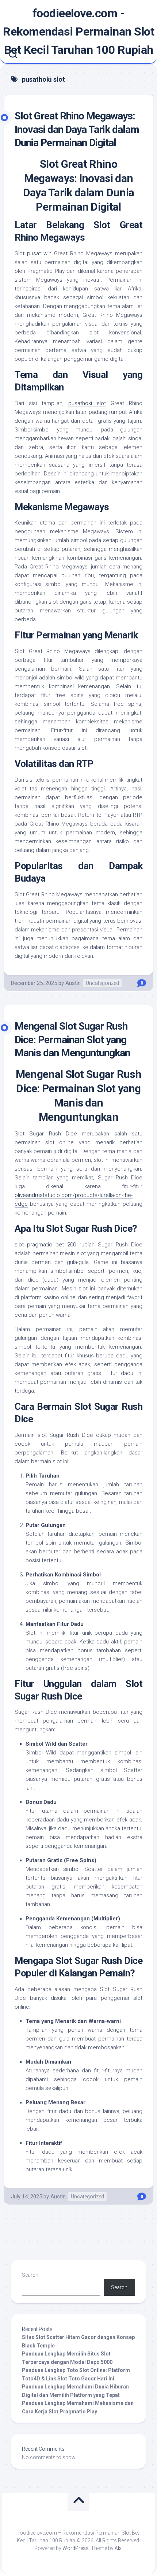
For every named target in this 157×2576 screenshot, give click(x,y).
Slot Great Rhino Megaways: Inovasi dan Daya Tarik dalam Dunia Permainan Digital (77, 129)
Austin (73, 983)
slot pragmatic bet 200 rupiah (55, 1245)
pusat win (39, 253)
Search (30, 2275)
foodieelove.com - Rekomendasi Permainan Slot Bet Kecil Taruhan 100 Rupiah (78, 31)
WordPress (76, 2548)
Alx (118, 2548)
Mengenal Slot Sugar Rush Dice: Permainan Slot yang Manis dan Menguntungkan (72, 1039)
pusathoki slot (87, 403)
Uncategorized (102, 983)
